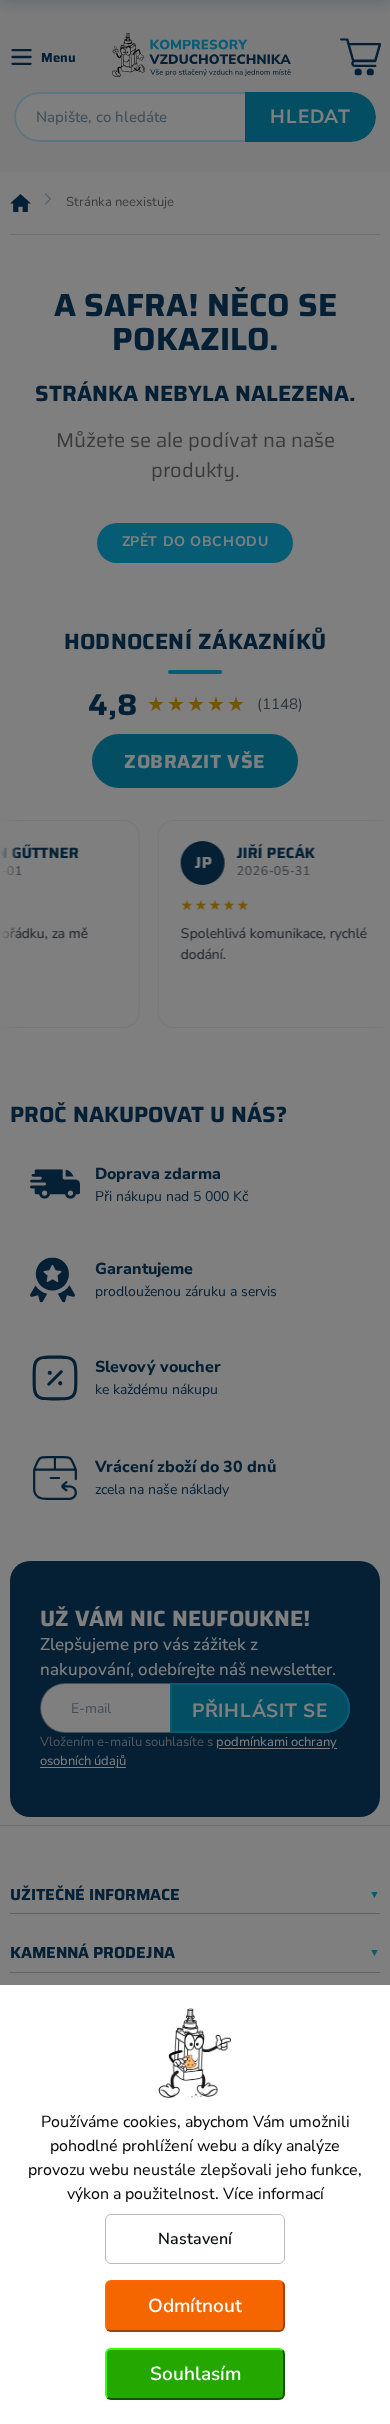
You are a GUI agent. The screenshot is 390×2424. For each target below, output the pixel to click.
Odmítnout (195, 2306)
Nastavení (195, 2239)
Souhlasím (195, 2374)
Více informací (273, 2194)
